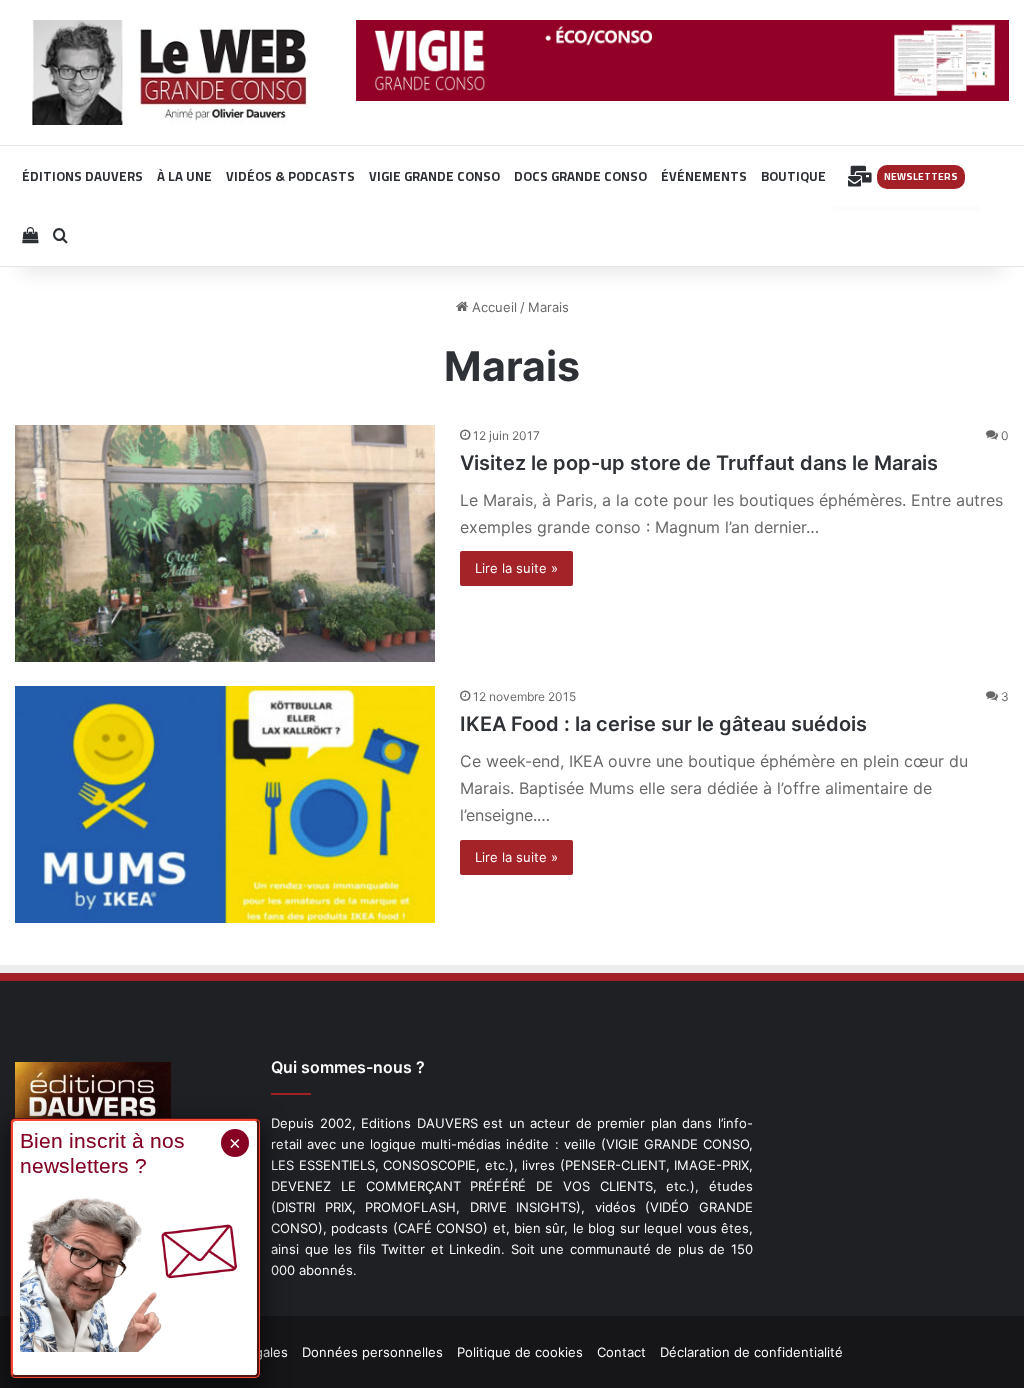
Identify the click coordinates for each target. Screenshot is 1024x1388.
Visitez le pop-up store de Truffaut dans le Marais (699, 463)
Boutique (793, 176)
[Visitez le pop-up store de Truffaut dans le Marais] (225, 543)
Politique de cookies (520, 1352)
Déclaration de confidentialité (751, 1352)
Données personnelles (372, 1352)
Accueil (492, 307)
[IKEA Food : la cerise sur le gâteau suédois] (225, 804)
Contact (621, 1352)
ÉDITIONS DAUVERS (82, 176)
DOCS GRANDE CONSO (580, 176)
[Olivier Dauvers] (170, 72)
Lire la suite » (516, 568)
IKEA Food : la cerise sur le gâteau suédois (663, 724)
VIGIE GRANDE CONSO (434, 176)
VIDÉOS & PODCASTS (290, 176)
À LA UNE (184, 176)
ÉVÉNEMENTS (704, 176)
